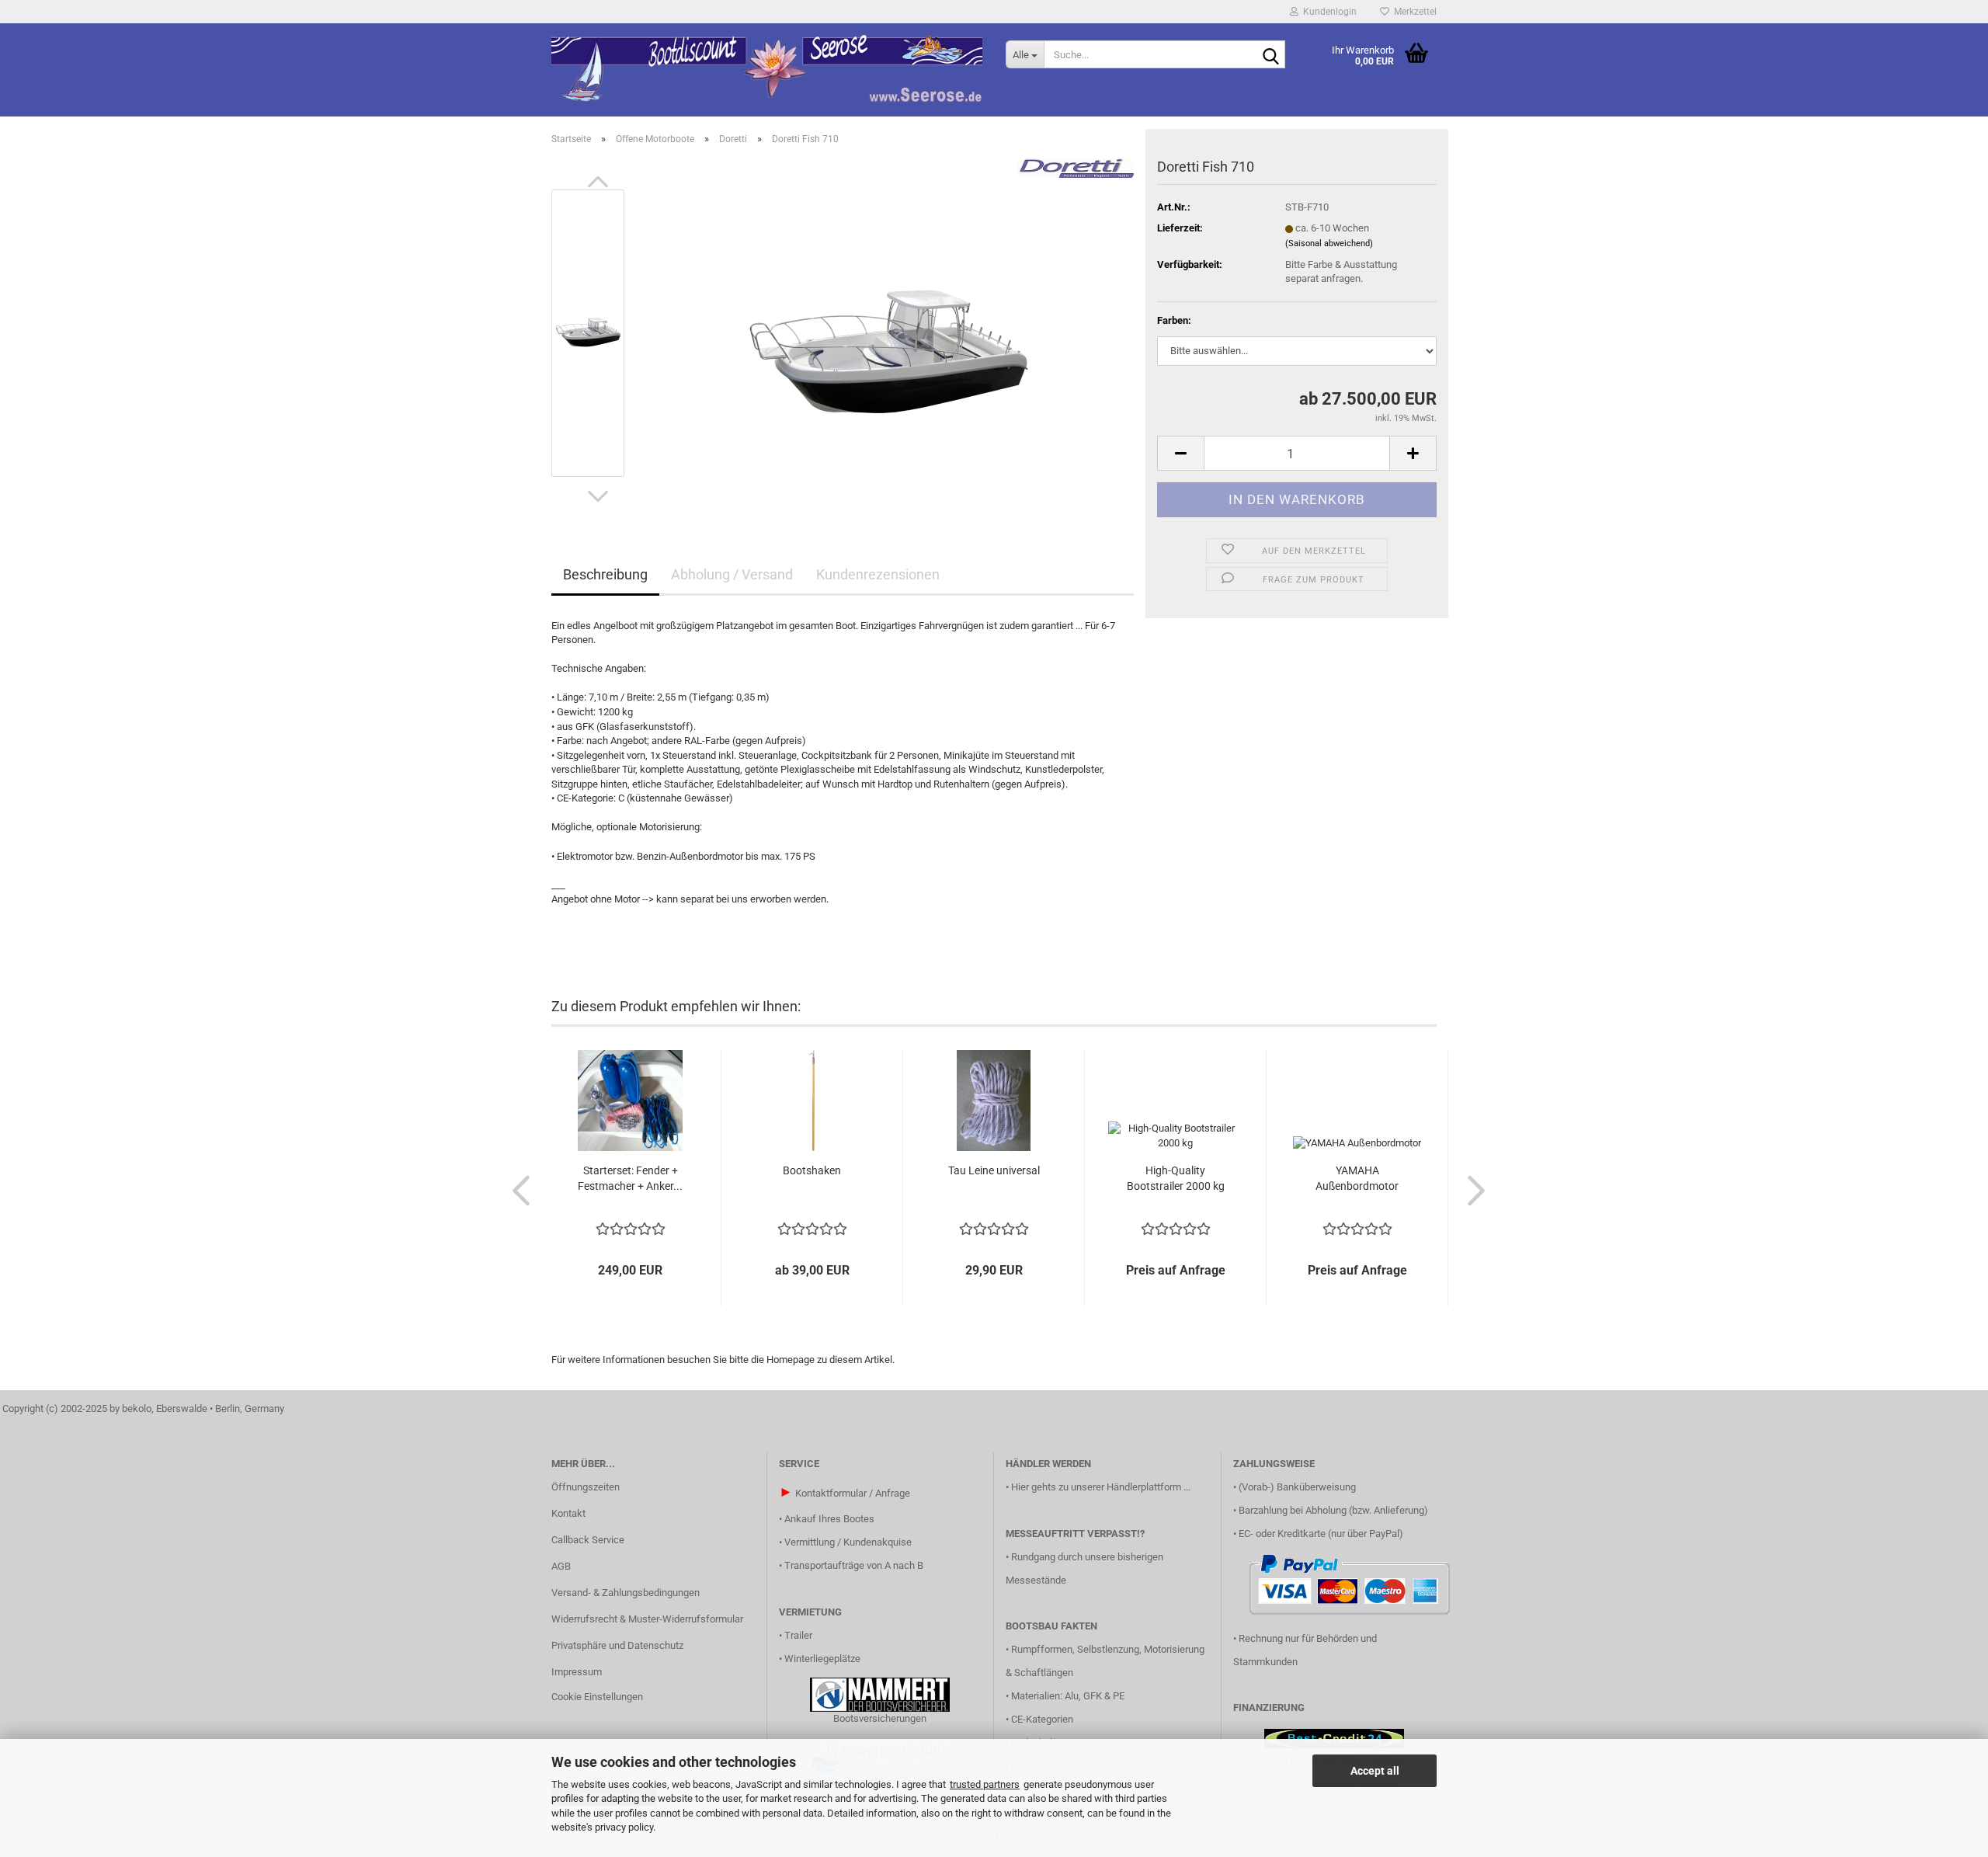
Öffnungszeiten (586, 1487)
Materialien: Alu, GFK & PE (1068, 1696)
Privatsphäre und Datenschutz (617, 1645)
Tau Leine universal (994, 1170)
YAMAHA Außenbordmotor (1357, 1178)
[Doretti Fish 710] (887, 332)
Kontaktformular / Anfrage (853, 1493)
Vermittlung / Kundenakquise (848, 1542)
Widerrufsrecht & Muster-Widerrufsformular (647, 1619)
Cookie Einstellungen (597, 1697)
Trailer (798, 1635)
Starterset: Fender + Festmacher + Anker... (630, 1178)
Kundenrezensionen (878, 574)
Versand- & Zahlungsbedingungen (626, 1593)
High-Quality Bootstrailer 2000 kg (1176, 1178)
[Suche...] (1270, 55)
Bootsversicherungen (880, 1718)
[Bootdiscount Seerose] (767, 70)
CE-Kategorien (1042, 1719)
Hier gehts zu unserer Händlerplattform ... (1101, 1487)
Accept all (1375, 1771)
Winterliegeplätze (822, 1659)
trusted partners (985, 1784)
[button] (598, 182)
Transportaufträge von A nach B (854, 1565)
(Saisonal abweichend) (1329, 243)
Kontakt (568, 1513)
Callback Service (588, 1540)
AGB (561, 1566)
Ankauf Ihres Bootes (829, 1519)
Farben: (1174, 320)
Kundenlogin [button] (1328, 12)
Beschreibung (605, 574)
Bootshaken (812, 1170)
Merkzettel (1413, 12)
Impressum (577, 1672)
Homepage (791, 1360)
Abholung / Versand (732, 574)
